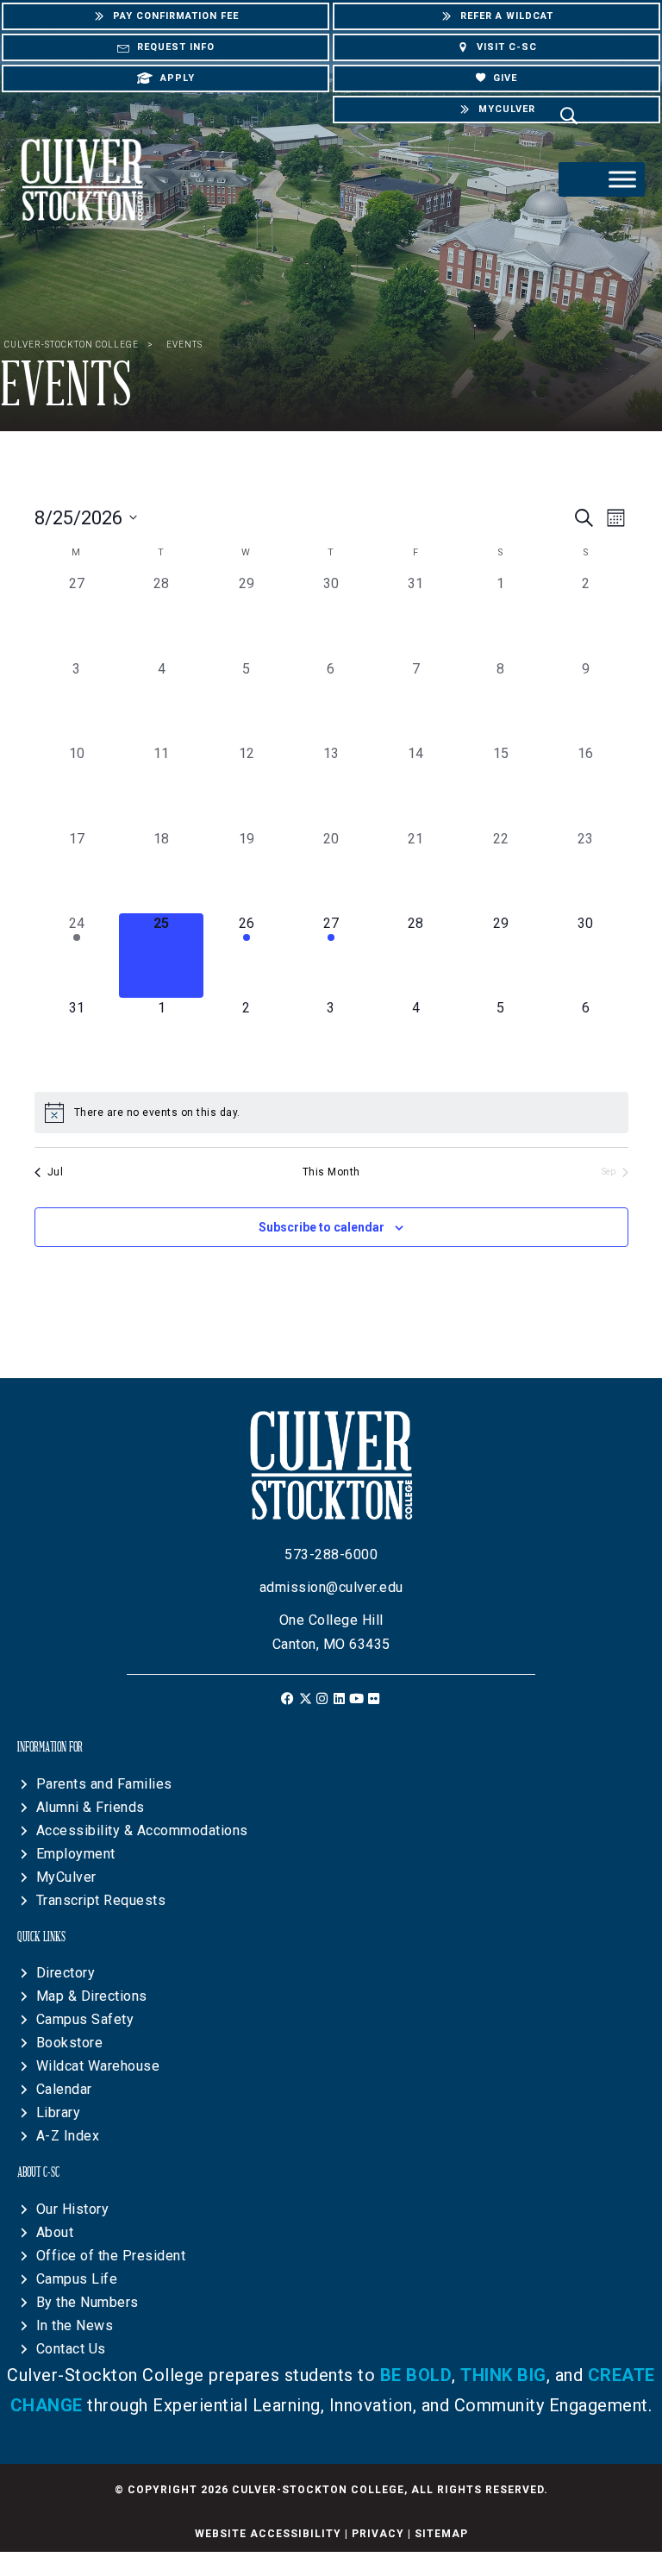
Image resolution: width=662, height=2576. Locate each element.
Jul (56, 1172)
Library (59, 2112)
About (55, 2232)
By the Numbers (87, 2302)
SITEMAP (441, 2534)
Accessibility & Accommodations (142, 1830)
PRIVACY (378, 2534)
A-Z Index (68, 2136)
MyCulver (66, 1877)
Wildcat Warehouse (98, 2066)
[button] (288, 1699)
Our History (73, 2209)
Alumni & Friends (91, 1807)
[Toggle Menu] (622, 179)
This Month (331, 1172)
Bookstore (70, 2043)
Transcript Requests (101, 1900)
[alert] (331, 1113)
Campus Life (77, 2279)
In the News (75, 2325)
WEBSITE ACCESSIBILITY (268, 2534)
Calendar (64, 2089)
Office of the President (111, 2256)
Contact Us (71, 2349)
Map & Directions (92, 1996)
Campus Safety (85, 2019)
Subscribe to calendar (322, 1227)
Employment (76, 1854)
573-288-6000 (331, 1554)
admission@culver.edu (331, 1587)
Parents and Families (104, 1784)
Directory (66, 1973)
